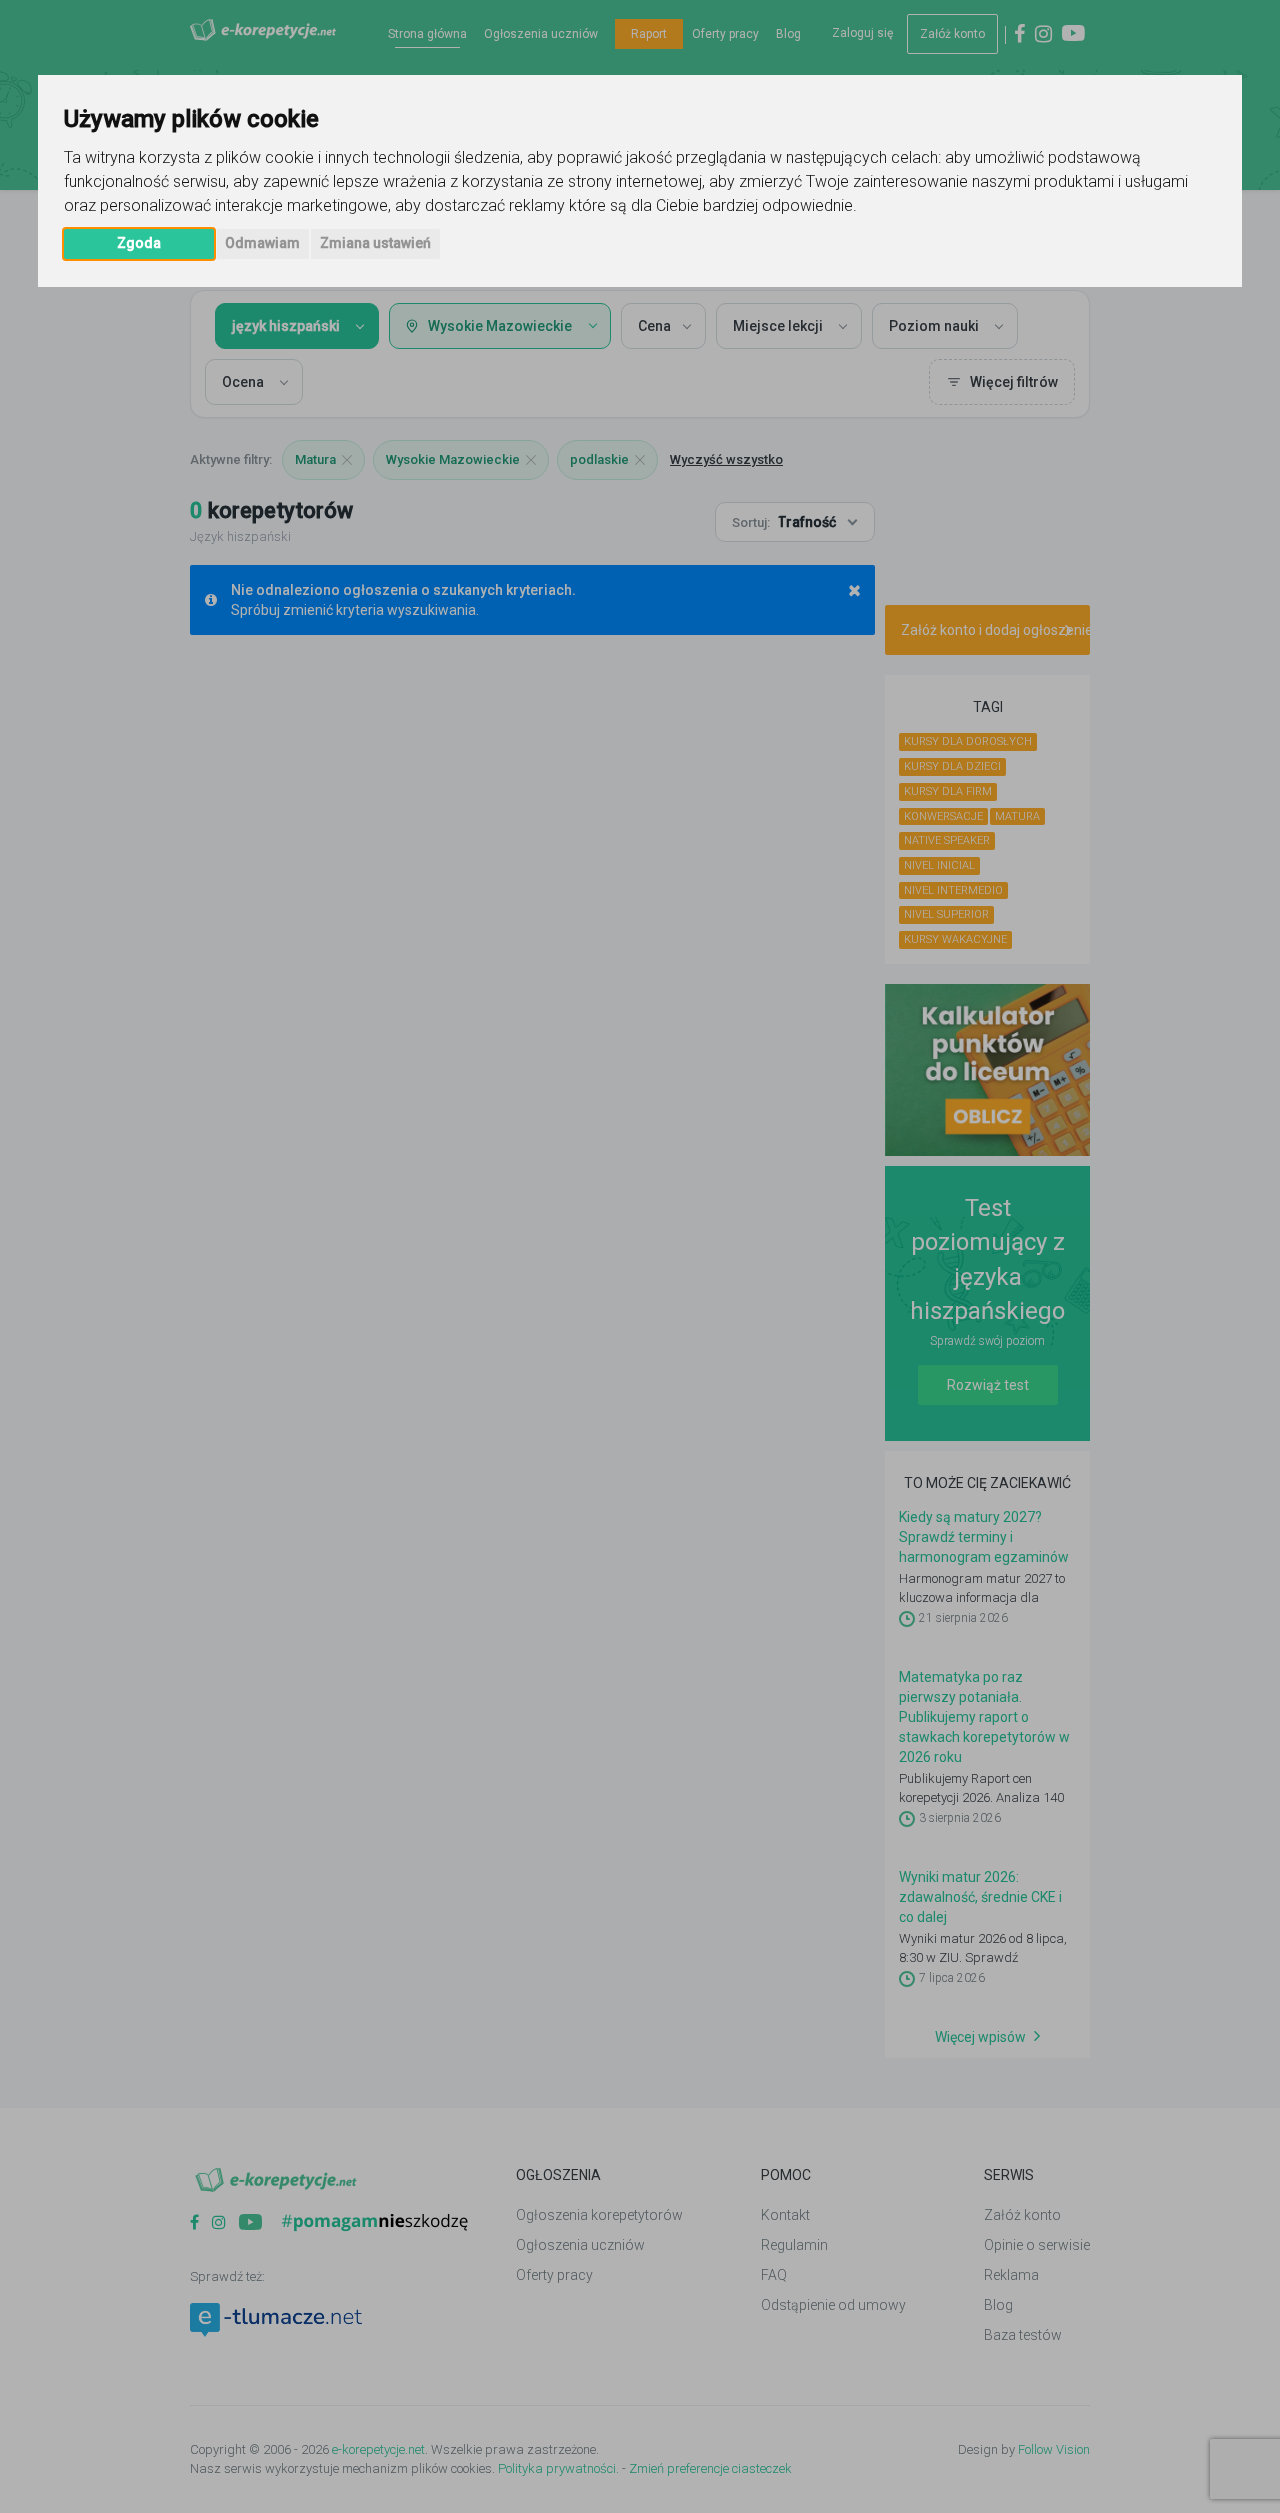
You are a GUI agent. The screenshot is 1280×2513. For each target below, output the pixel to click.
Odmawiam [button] (262, 243)
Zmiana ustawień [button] (375, 243)
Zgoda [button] (139, 243)
